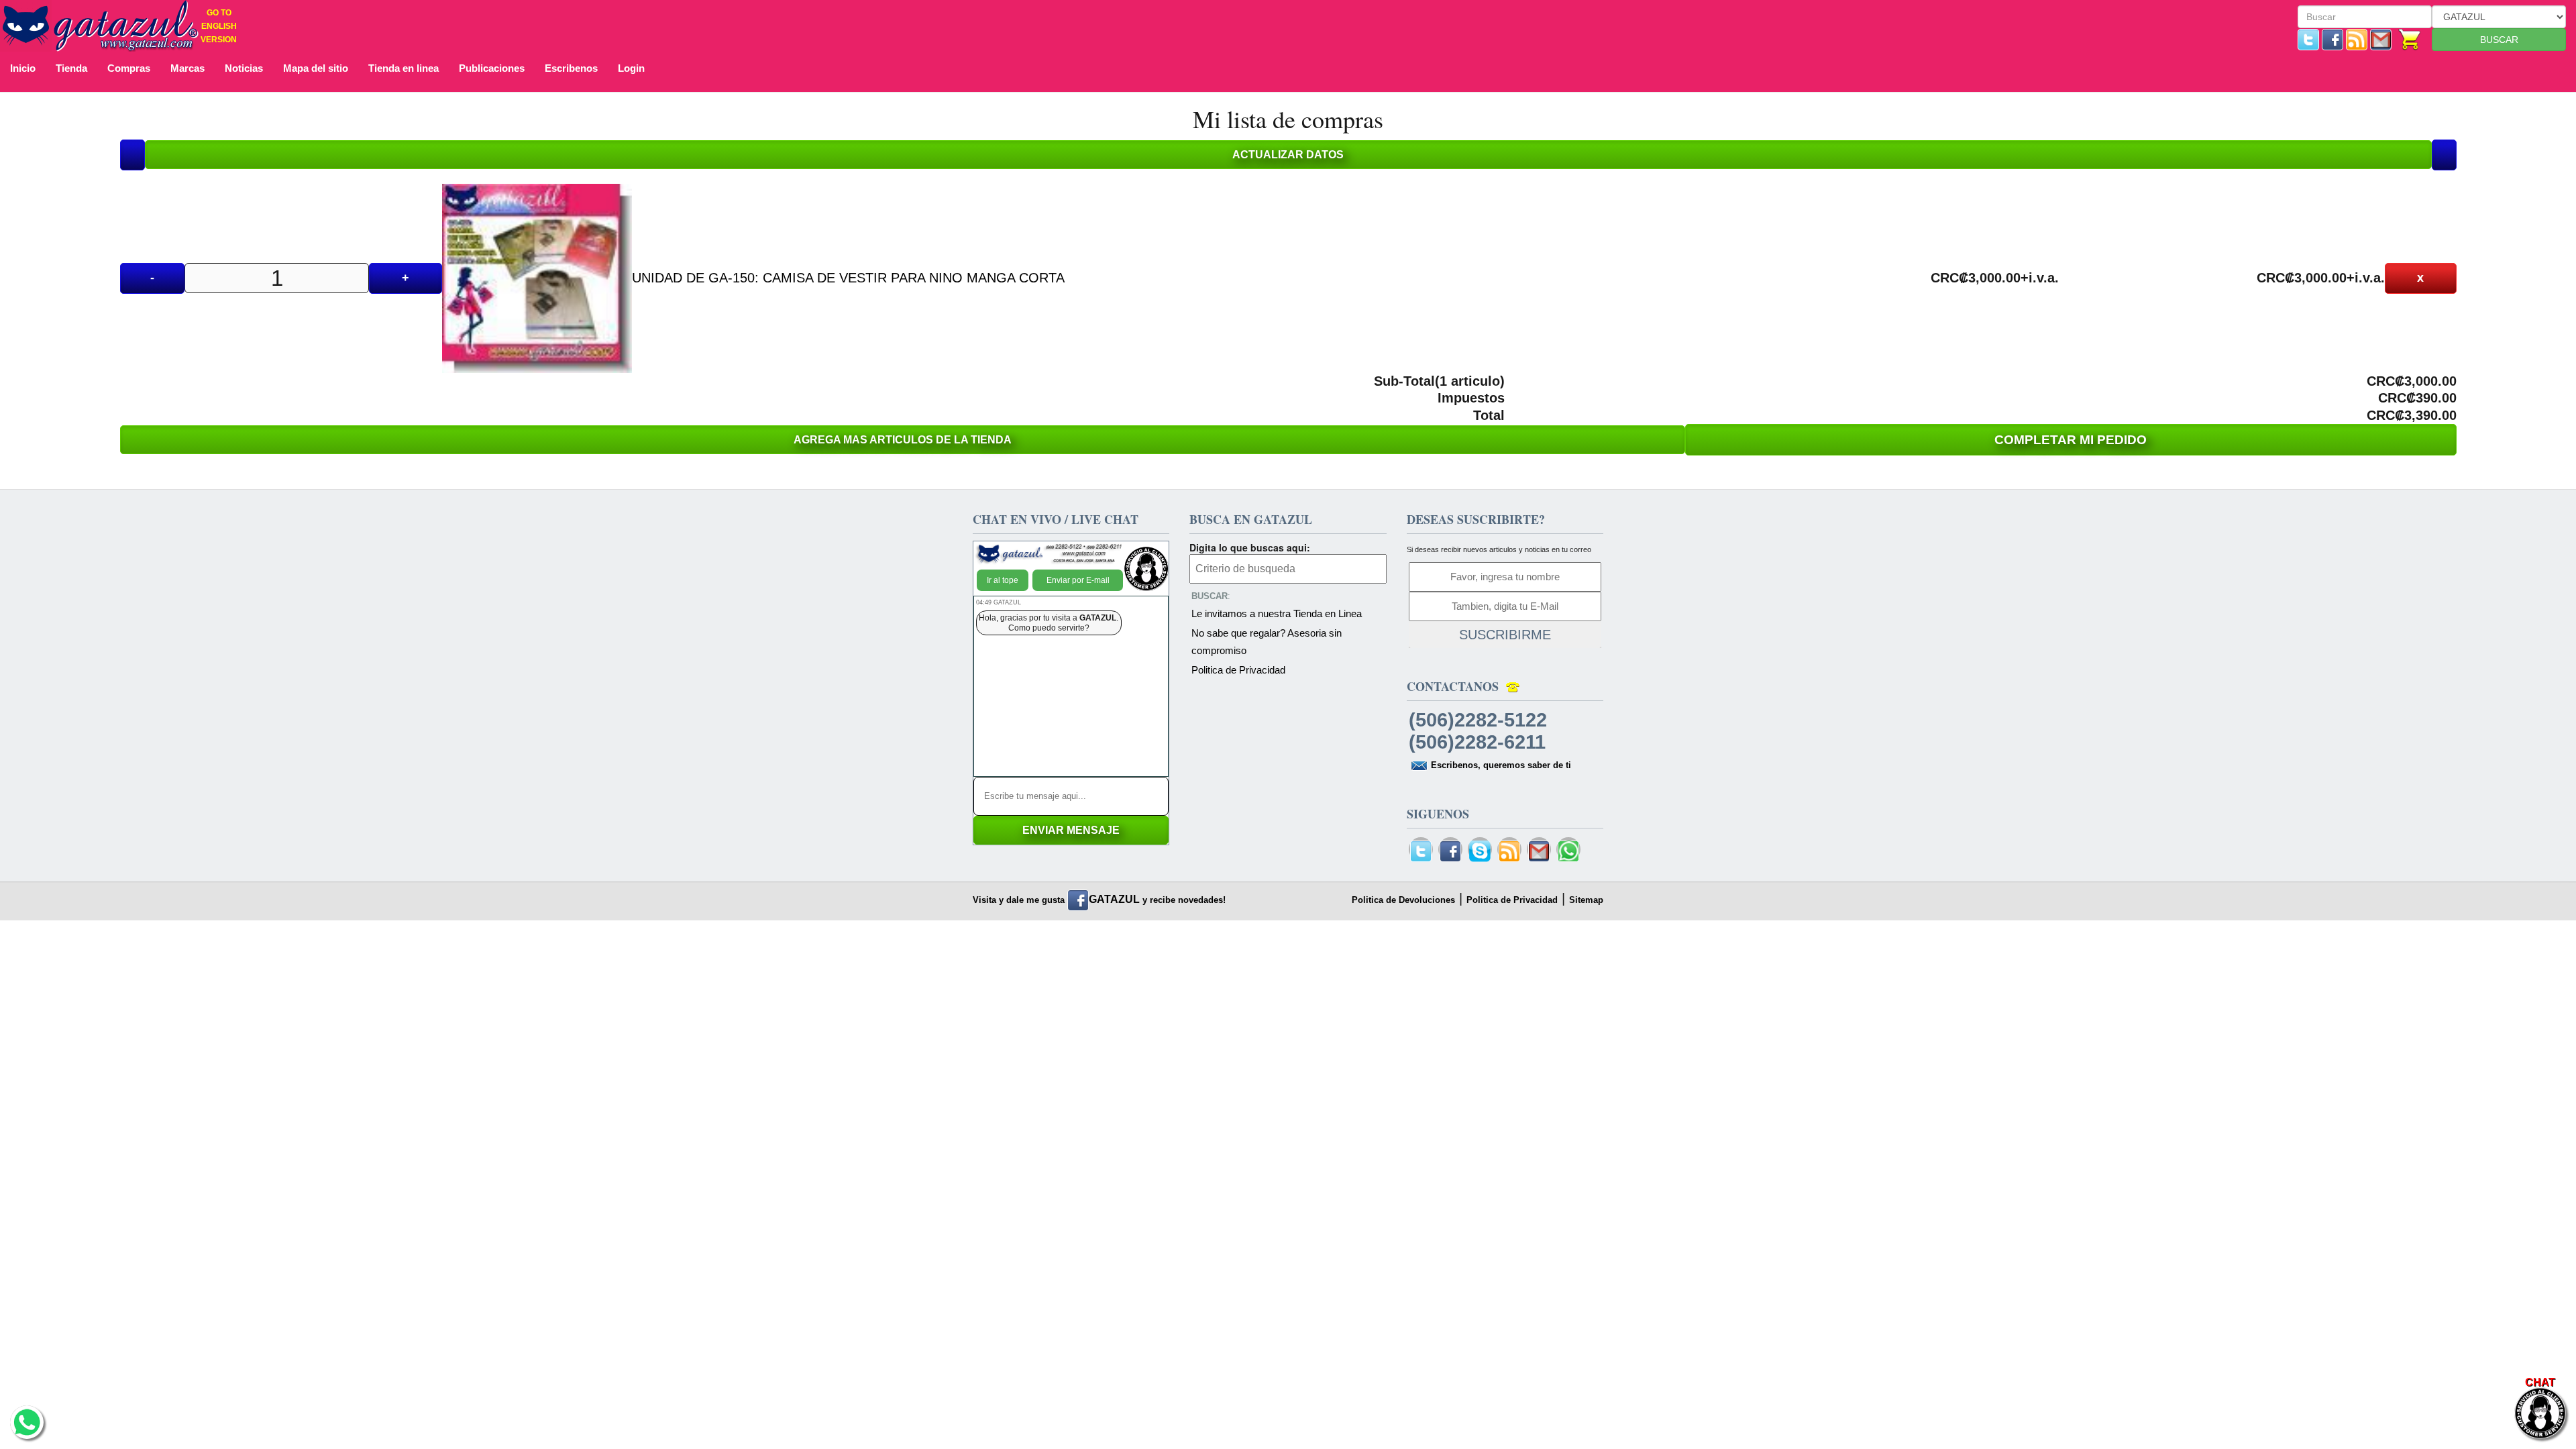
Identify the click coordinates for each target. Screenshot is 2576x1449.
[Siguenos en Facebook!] (2332, 39)
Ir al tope (1003, 580)
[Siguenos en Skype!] (1480, 852)
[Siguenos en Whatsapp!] (1568, 852)
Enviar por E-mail (1078, 580)
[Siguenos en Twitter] (2308, 39)
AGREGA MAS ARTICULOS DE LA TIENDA (903, 440)
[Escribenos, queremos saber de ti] (2381, 39)
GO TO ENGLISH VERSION (219, 26)
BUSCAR (2499, 40)
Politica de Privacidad (1238, 670)
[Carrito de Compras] (2410, 39)
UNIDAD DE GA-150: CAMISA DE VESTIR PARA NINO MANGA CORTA (848, 278)
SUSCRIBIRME (1505, 635)
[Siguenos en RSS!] (2357, 39)
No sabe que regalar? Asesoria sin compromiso (1267, 642)
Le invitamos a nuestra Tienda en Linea (1277, 613)
